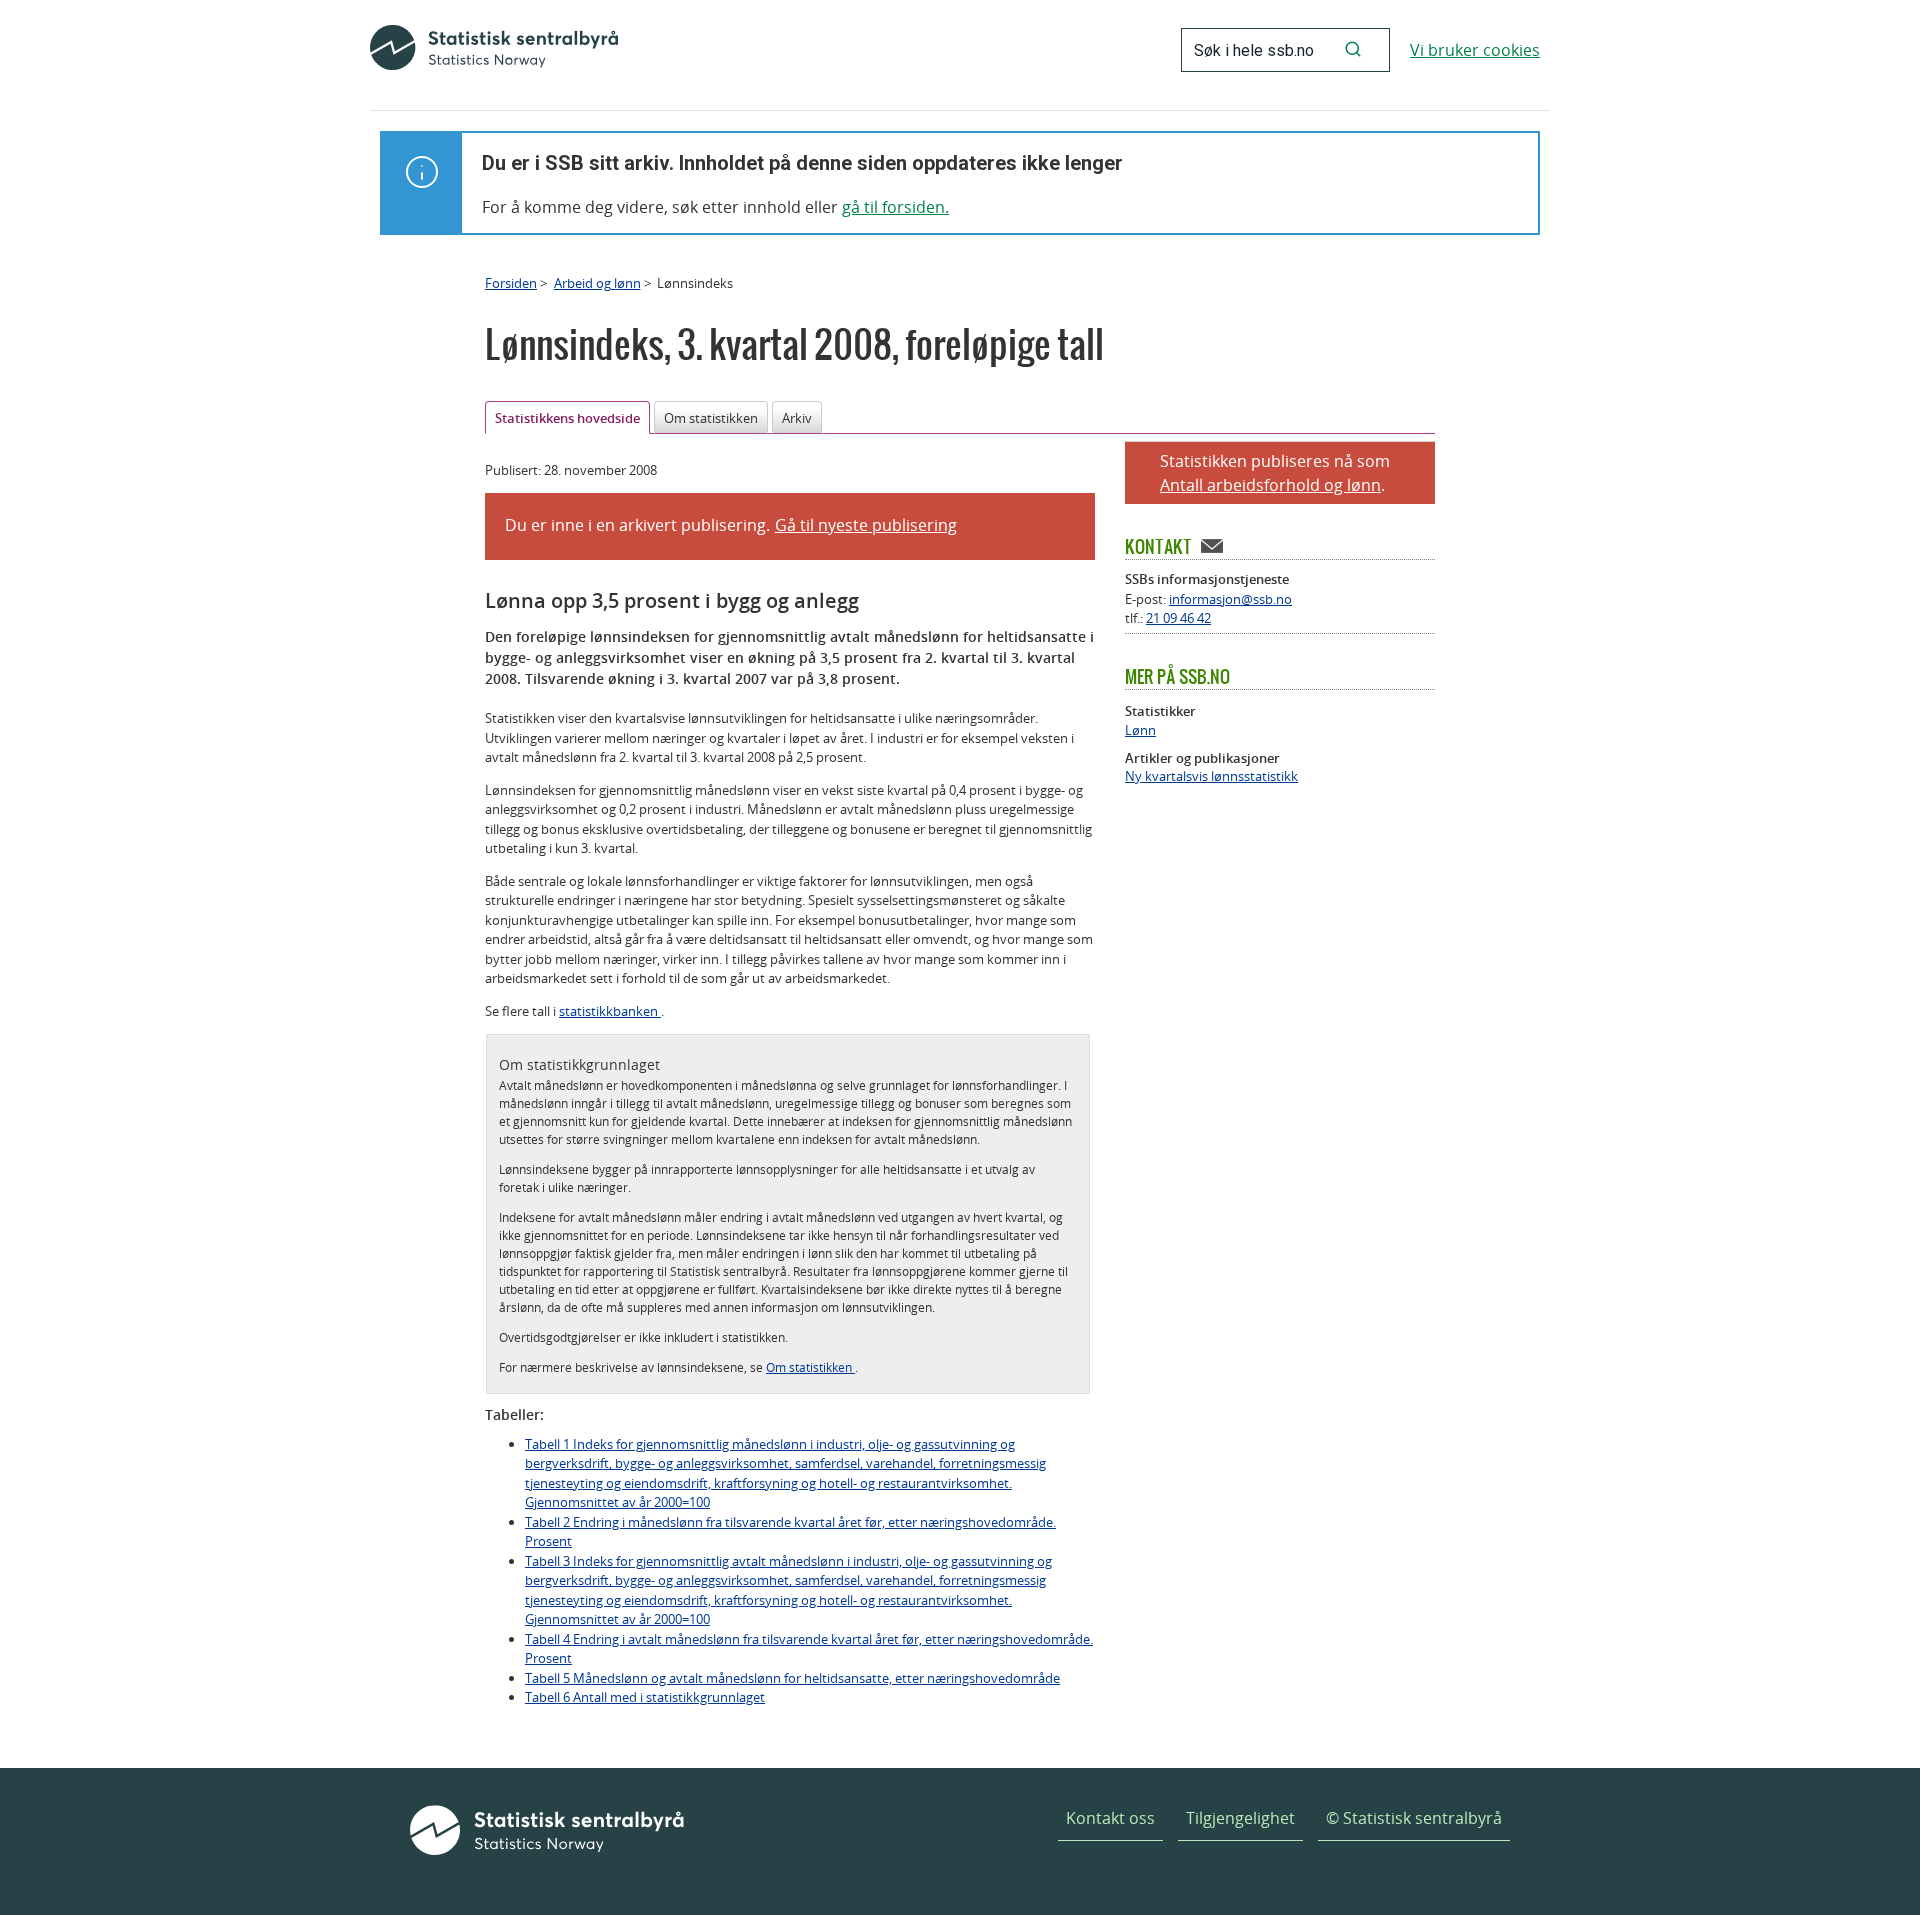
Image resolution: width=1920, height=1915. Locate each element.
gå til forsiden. (895, 207)
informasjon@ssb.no (1230, 599)
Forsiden (511, 283)
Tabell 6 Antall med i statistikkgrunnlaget (645, 1697)
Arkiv (797, 418)
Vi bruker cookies (1475, 50)
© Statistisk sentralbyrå (1414, 1818)
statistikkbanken (610, 1011)
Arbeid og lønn (597, 283)
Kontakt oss (1110, 1818)
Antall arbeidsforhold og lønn (1270, 485)
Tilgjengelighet (1240, 1818)
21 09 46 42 (1178, 618)
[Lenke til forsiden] (494, 50)
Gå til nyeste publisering (866, 525)
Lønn (1140, 730)
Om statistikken (711, 418)
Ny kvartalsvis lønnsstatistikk (1211, 776)
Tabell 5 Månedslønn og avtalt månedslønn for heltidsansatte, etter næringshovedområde (792, 1678)
